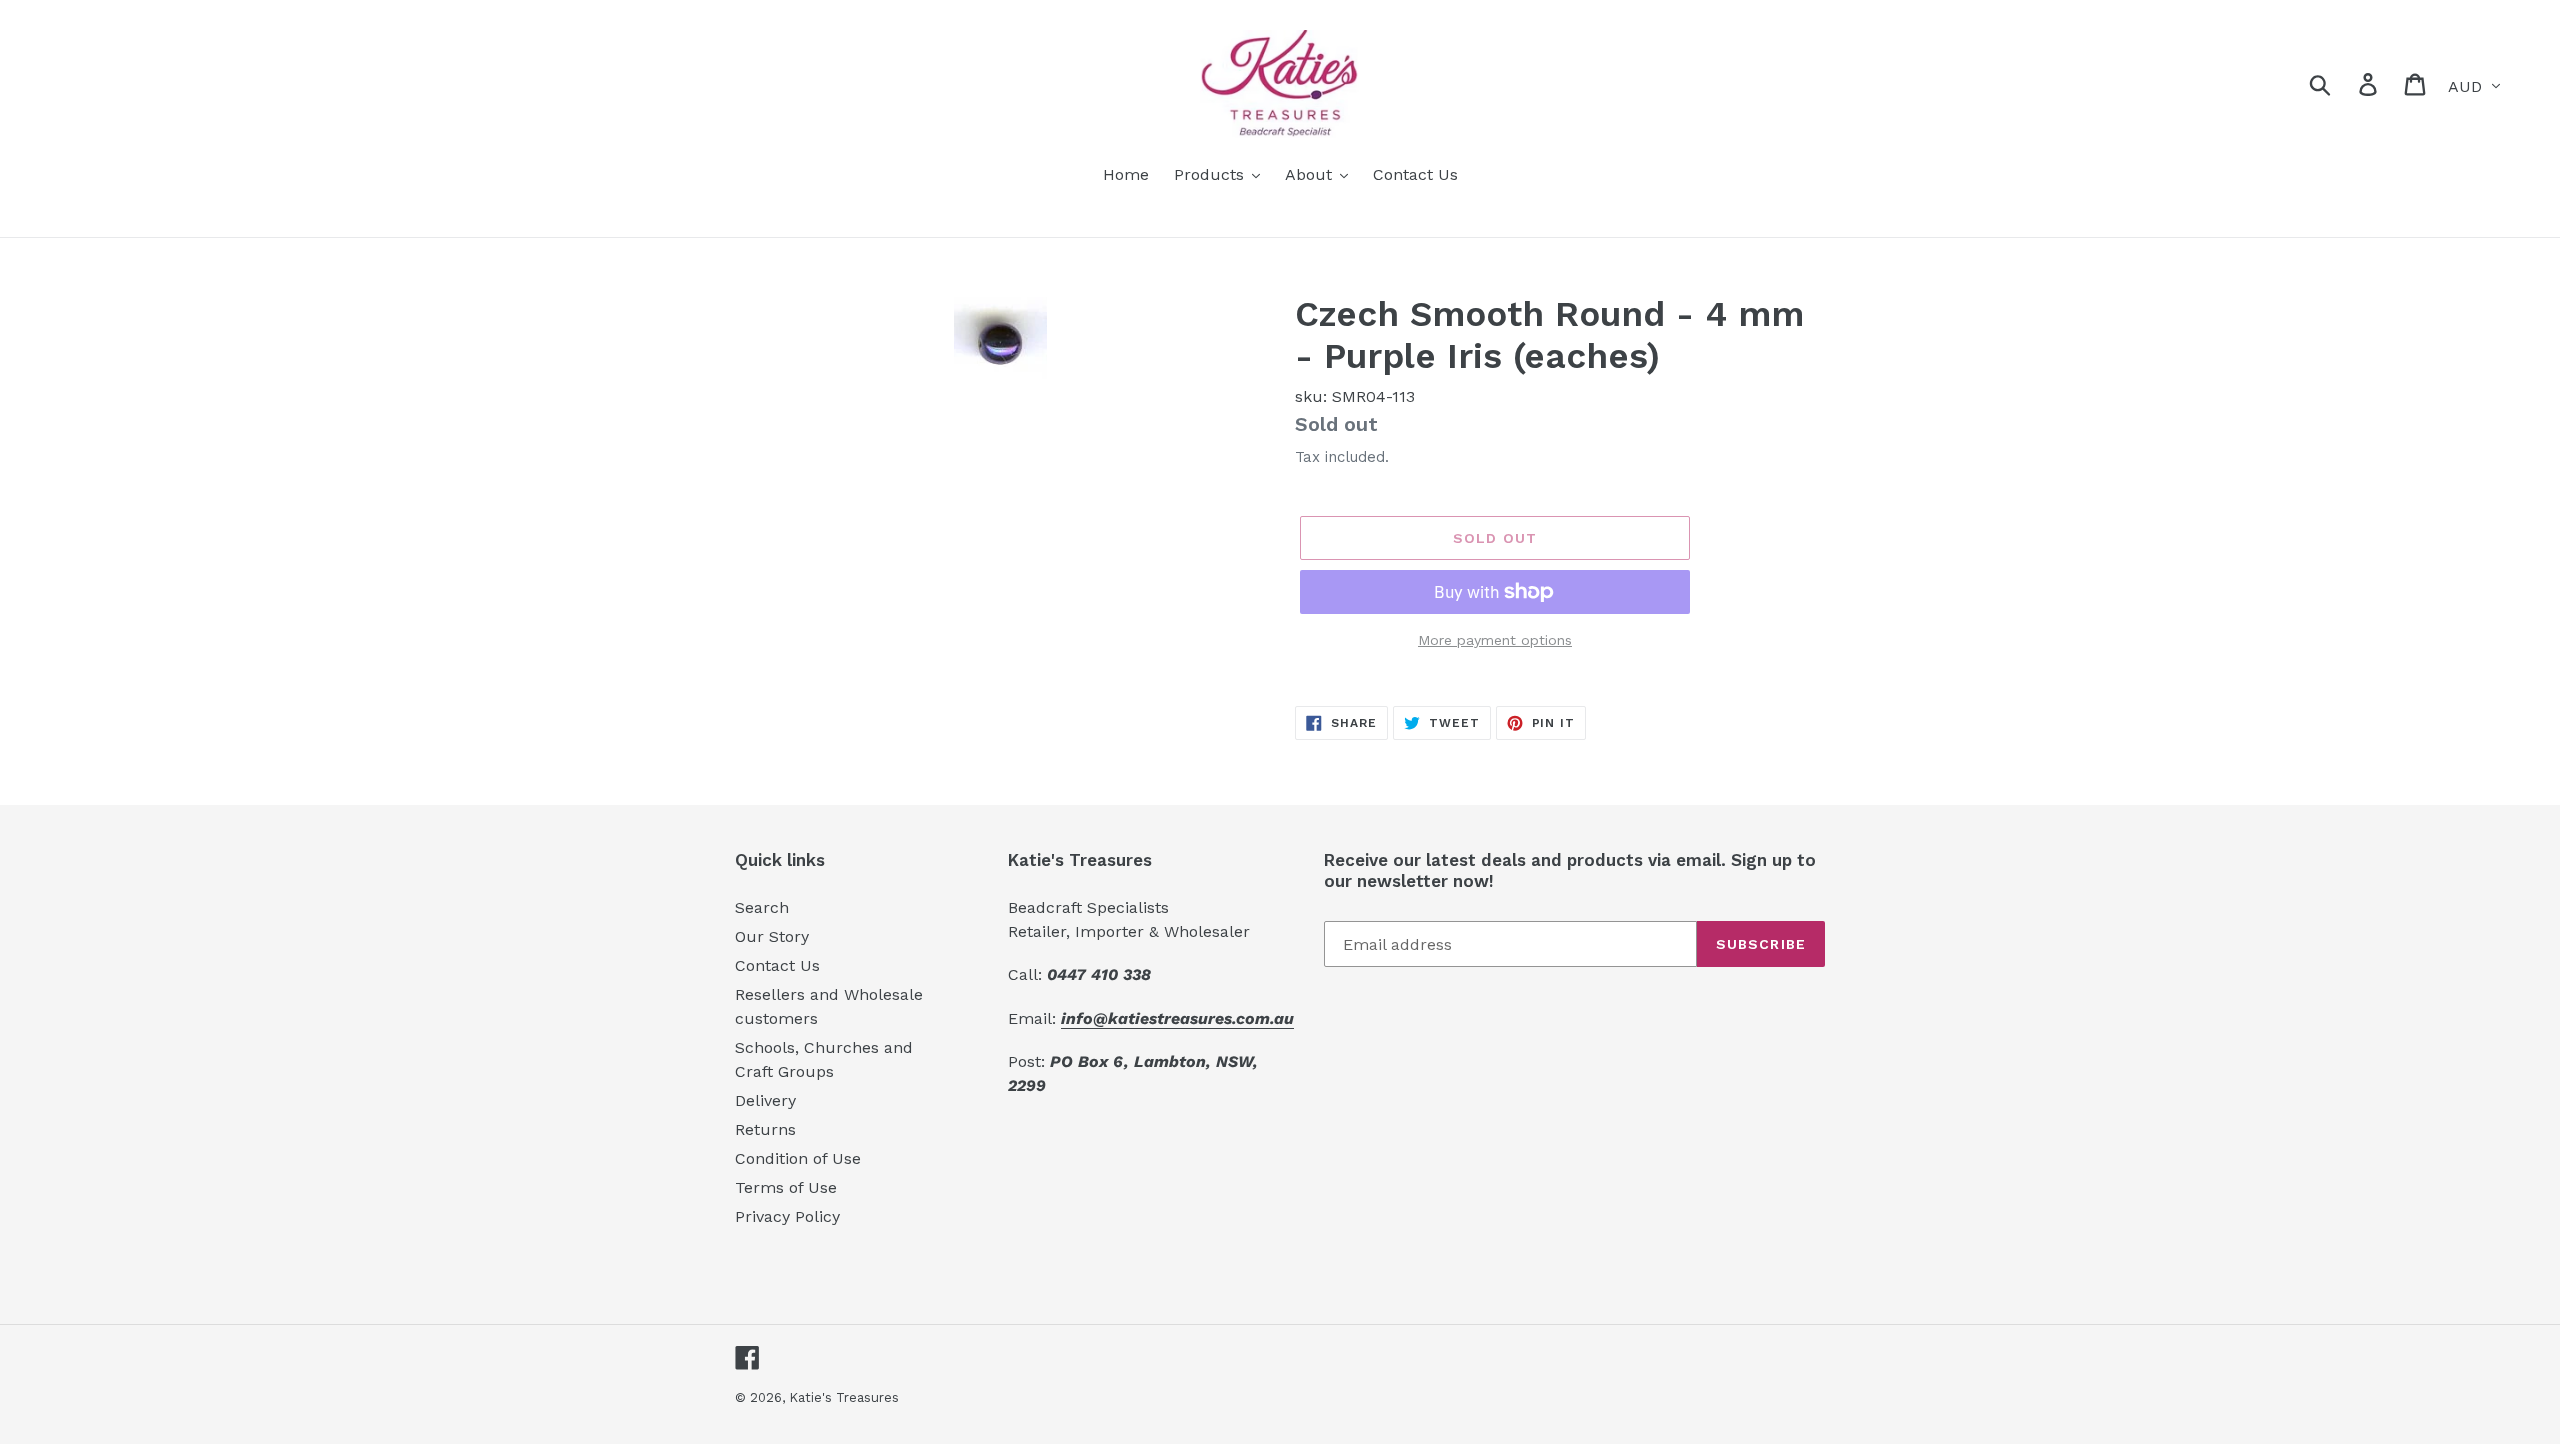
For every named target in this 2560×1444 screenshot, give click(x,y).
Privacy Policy (787, 1216)
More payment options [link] (1495, 640)
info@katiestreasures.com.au (1177, 1018)
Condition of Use (798, 1158)
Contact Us (777, 965)
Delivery (765, 1100)
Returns (765, 1129)
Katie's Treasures (844, 1397)
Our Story (772, 936)
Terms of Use (786, 1187)
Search (762, 907)
